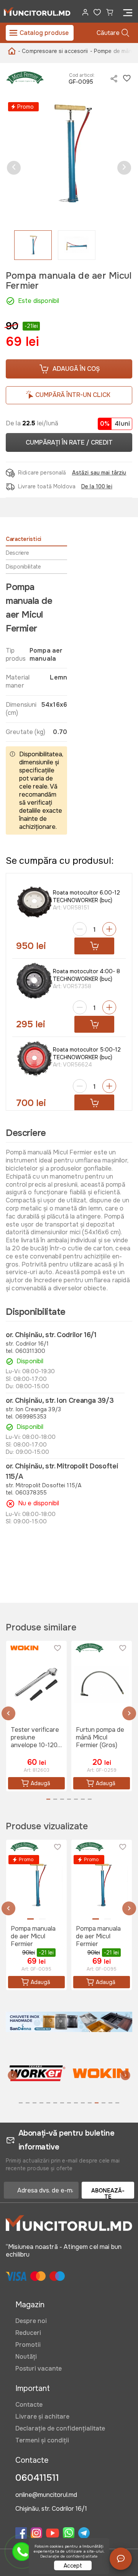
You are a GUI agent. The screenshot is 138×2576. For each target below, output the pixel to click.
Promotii (28, 2345)
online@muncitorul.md (46, 2495)
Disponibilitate (23, 567)
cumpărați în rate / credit (69, 442)
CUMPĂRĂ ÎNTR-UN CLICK (73, 395)
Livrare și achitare (42, 2416)
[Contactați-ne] (121, 2559)
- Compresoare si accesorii (53, 51)
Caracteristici (24, 539)
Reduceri (28, 2333)
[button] (14, 168)
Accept (73, 2566)
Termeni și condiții (42, 2440)
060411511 (37, 2478)
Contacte (29, 2405)
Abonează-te (108, 2193)
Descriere (17, 553)
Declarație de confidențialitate (60, 2428)
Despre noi (31, 2321)
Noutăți (26, 2357)
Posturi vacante (39, 2368)
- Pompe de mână (113, 51)
